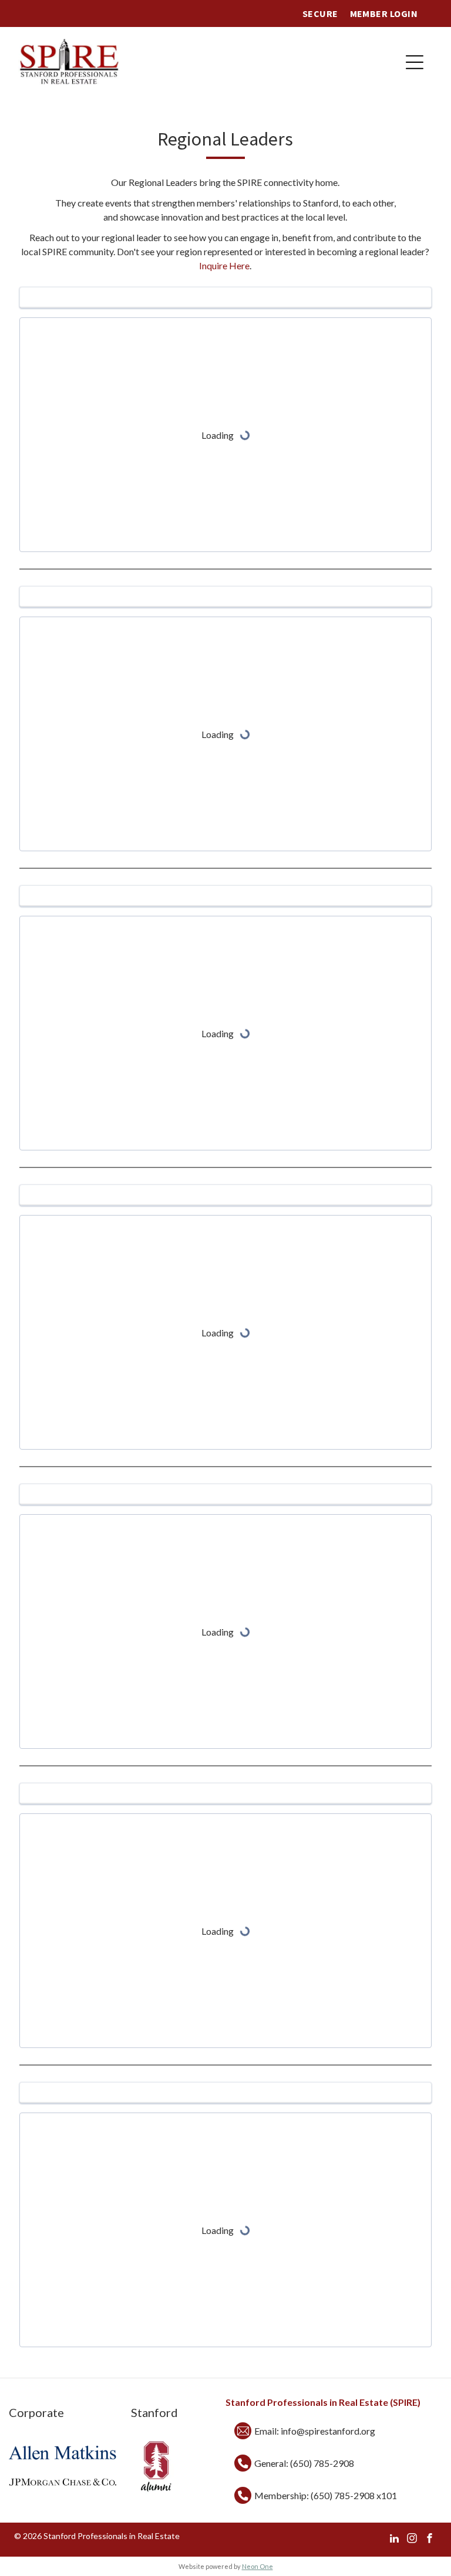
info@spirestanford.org (328, 2431)
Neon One (258, 2566)
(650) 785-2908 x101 (354, 2495)
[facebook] (430, 2540)
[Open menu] (415, 62)
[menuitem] (320, 13)
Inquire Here (224, 265)
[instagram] (412, 2540)
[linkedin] (394, 2540)
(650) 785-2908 (322, 2463)
